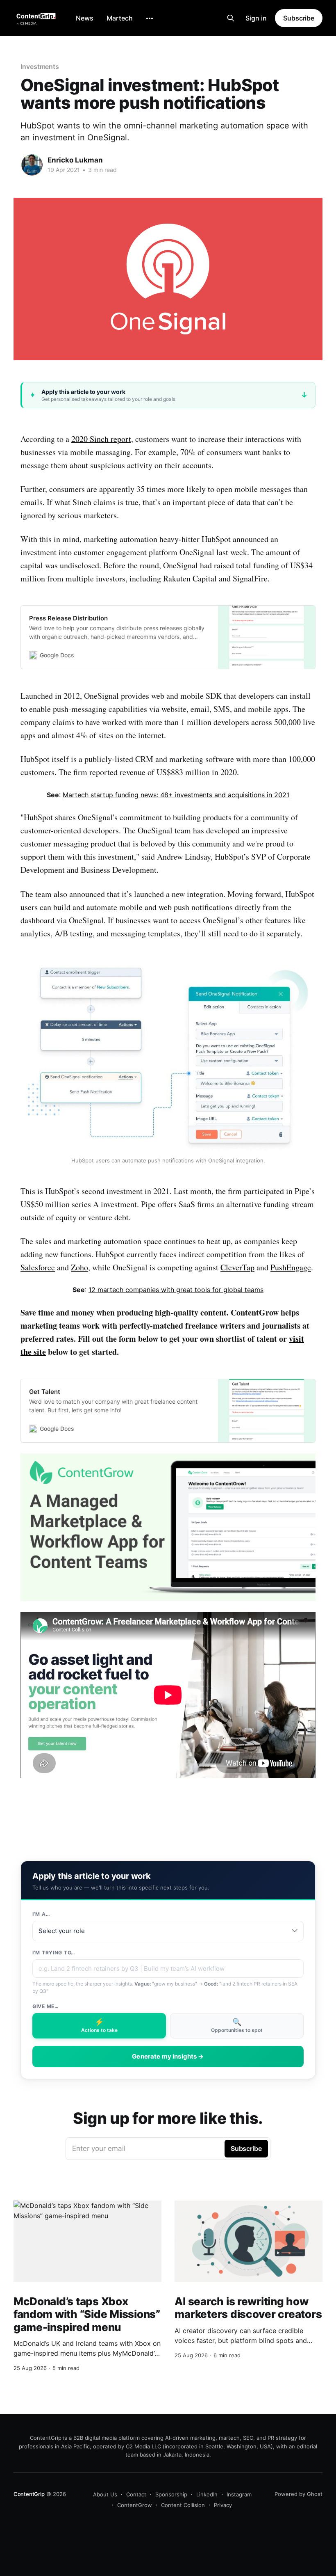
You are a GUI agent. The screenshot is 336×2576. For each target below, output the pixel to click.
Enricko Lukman (75, 160)
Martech (120, 18)
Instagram (239, 2494)
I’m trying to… (54, 1953)
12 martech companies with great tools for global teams (176, 1290)
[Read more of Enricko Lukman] (32, 165)
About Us (105, 2494)
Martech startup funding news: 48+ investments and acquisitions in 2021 (176, 795)
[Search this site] (231, 18)
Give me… (46, 2006)
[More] (150, 18)
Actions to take (99, 2025)
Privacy (223, 2505)
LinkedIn (207, 2494)
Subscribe (299, 18)
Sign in (256, 18)
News (85, 18)
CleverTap (237, 1267)
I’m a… (41, 1914)
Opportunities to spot (237, 2025)
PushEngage (291, 1267)
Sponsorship (171, 2494)
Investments (40, 66)
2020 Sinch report (101, 439)
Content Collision (183, 2505)
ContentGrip (29, 2494)
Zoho (79, 1267)
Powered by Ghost (299, 2494)
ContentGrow (135, 2505)
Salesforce (38, 1267)
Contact (136, 2494)
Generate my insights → (168, 2056)
